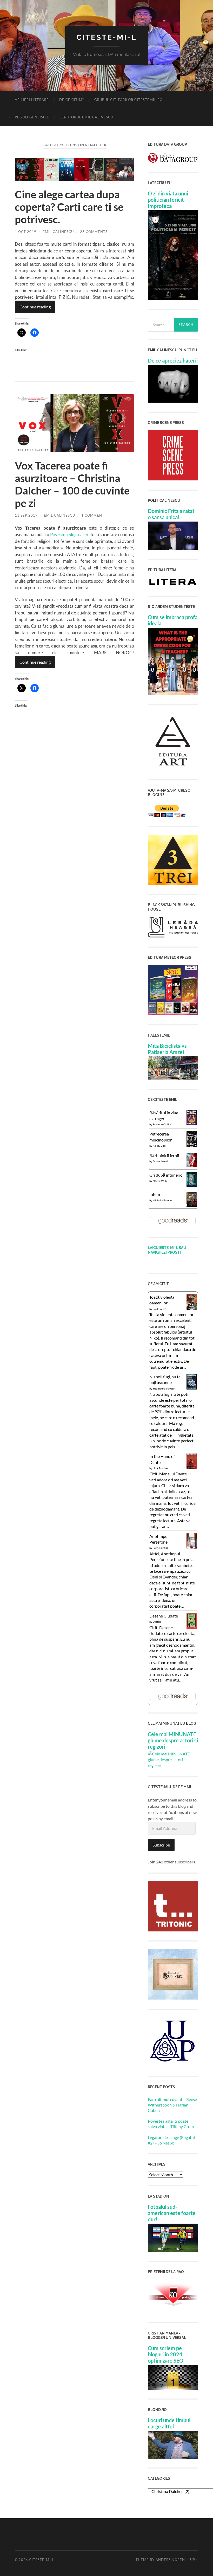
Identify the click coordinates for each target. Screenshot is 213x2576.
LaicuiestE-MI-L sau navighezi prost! (167, 1250)
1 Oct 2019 (26, 232)
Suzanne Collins (162, 1124)
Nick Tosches (160, 1468)
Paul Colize (159, 1309)
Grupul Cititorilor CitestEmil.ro (128, 100)
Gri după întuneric (166, 1175)
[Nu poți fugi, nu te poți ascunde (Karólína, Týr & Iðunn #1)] (192, 1388)
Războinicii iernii (164, 1155)
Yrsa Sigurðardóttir (164, 1388)
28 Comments (94, 232)
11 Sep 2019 (26, 515)
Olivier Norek (161, 1161)
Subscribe (161, 1845)
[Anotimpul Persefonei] (192, 1548)
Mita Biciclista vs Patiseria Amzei (167, 1049)
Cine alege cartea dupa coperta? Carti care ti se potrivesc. (69, 207)
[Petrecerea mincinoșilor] (192, 1146)
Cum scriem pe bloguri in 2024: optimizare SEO (166, 2354)
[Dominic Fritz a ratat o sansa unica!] (173, 548)
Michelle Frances (163, 1200)
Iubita (155, 1194)
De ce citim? (72, 100)
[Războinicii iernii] (192, 1165)
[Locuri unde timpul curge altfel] (173, 2457)
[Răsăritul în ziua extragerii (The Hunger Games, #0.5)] (192, 1124)
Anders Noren (170, 2560)
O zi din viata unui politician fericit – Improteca (168, 200)
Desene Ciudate (164, 1616)
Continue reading (35, 307)
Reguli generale (32, 117)
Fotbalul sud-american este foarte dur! (172, 2213)
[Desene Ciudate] (192, 1627)
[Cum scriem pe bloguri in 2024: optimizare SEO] (173, 2388)
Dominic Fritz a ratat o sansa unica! (171, 514)
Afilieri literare (32, 100)
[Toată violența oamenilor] (192, 1308)
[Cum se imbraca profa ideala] (173, 693)
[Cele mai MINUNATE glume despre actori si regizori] (173, 1765)
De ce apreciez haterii (173, 360)
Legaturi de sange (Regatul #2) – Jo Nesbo (171, 2140)
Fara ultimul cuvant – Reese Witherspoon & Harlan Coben (172, 2105)
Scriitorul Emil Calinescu (86, 117)
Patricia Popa (161, 1548)
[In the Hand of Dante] (192, 1467)
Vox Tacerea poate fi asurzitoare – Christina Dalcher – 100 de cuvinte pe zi (72, 484)
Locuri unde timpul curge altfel (169, 2423)
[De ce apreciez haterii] (173, 401)
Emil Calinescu (58, 232)
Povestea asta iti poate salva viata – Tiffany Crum (171, 2124)
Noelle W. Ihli (161, 1181)
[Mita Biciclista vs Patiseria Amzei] (173, 1078)
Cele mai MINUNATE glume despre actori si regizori (173, 1740)
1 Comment (93, 515)
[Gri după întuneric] (192, 1185)
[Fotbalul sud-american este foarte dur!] (173, 2250)
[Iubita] (192, 1205)
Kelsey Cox (159, 1146)
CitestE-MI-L (106, 37)
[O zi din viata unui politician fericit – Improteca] (173, 298)
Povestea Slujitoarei (69, 534)
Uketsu (157, 1622)
